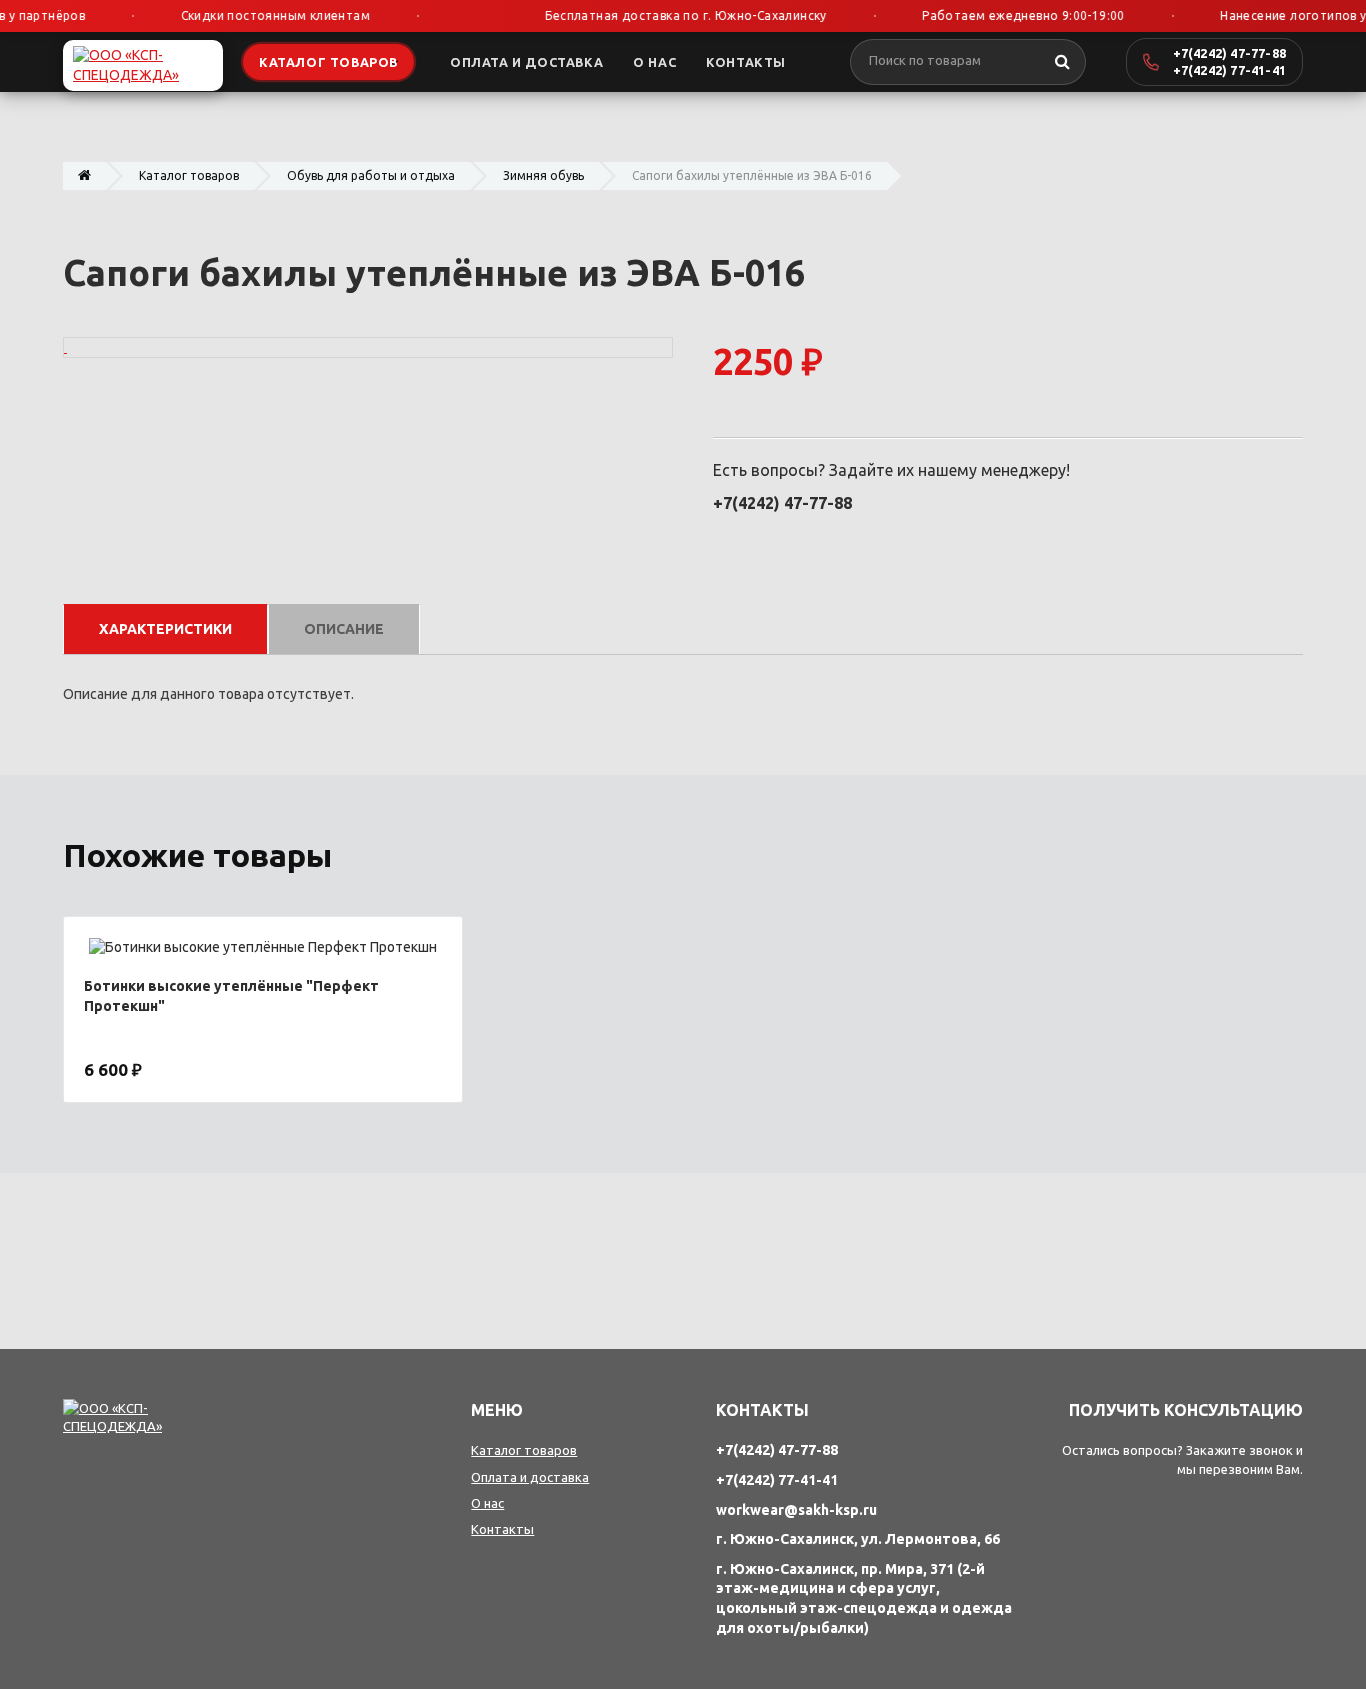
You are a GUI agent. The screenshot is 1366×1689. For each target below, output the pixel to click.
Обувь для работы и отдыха (371, 175)
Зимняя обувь (543, 175)
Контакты (502, 1529)
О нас (487, 1503)
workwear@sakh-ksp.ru (796, 1510)
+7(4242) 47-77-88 (1229, 53)
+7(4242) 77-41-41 (1229, 70)
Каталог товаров (189, 175)
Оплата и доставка (530, 1477)
